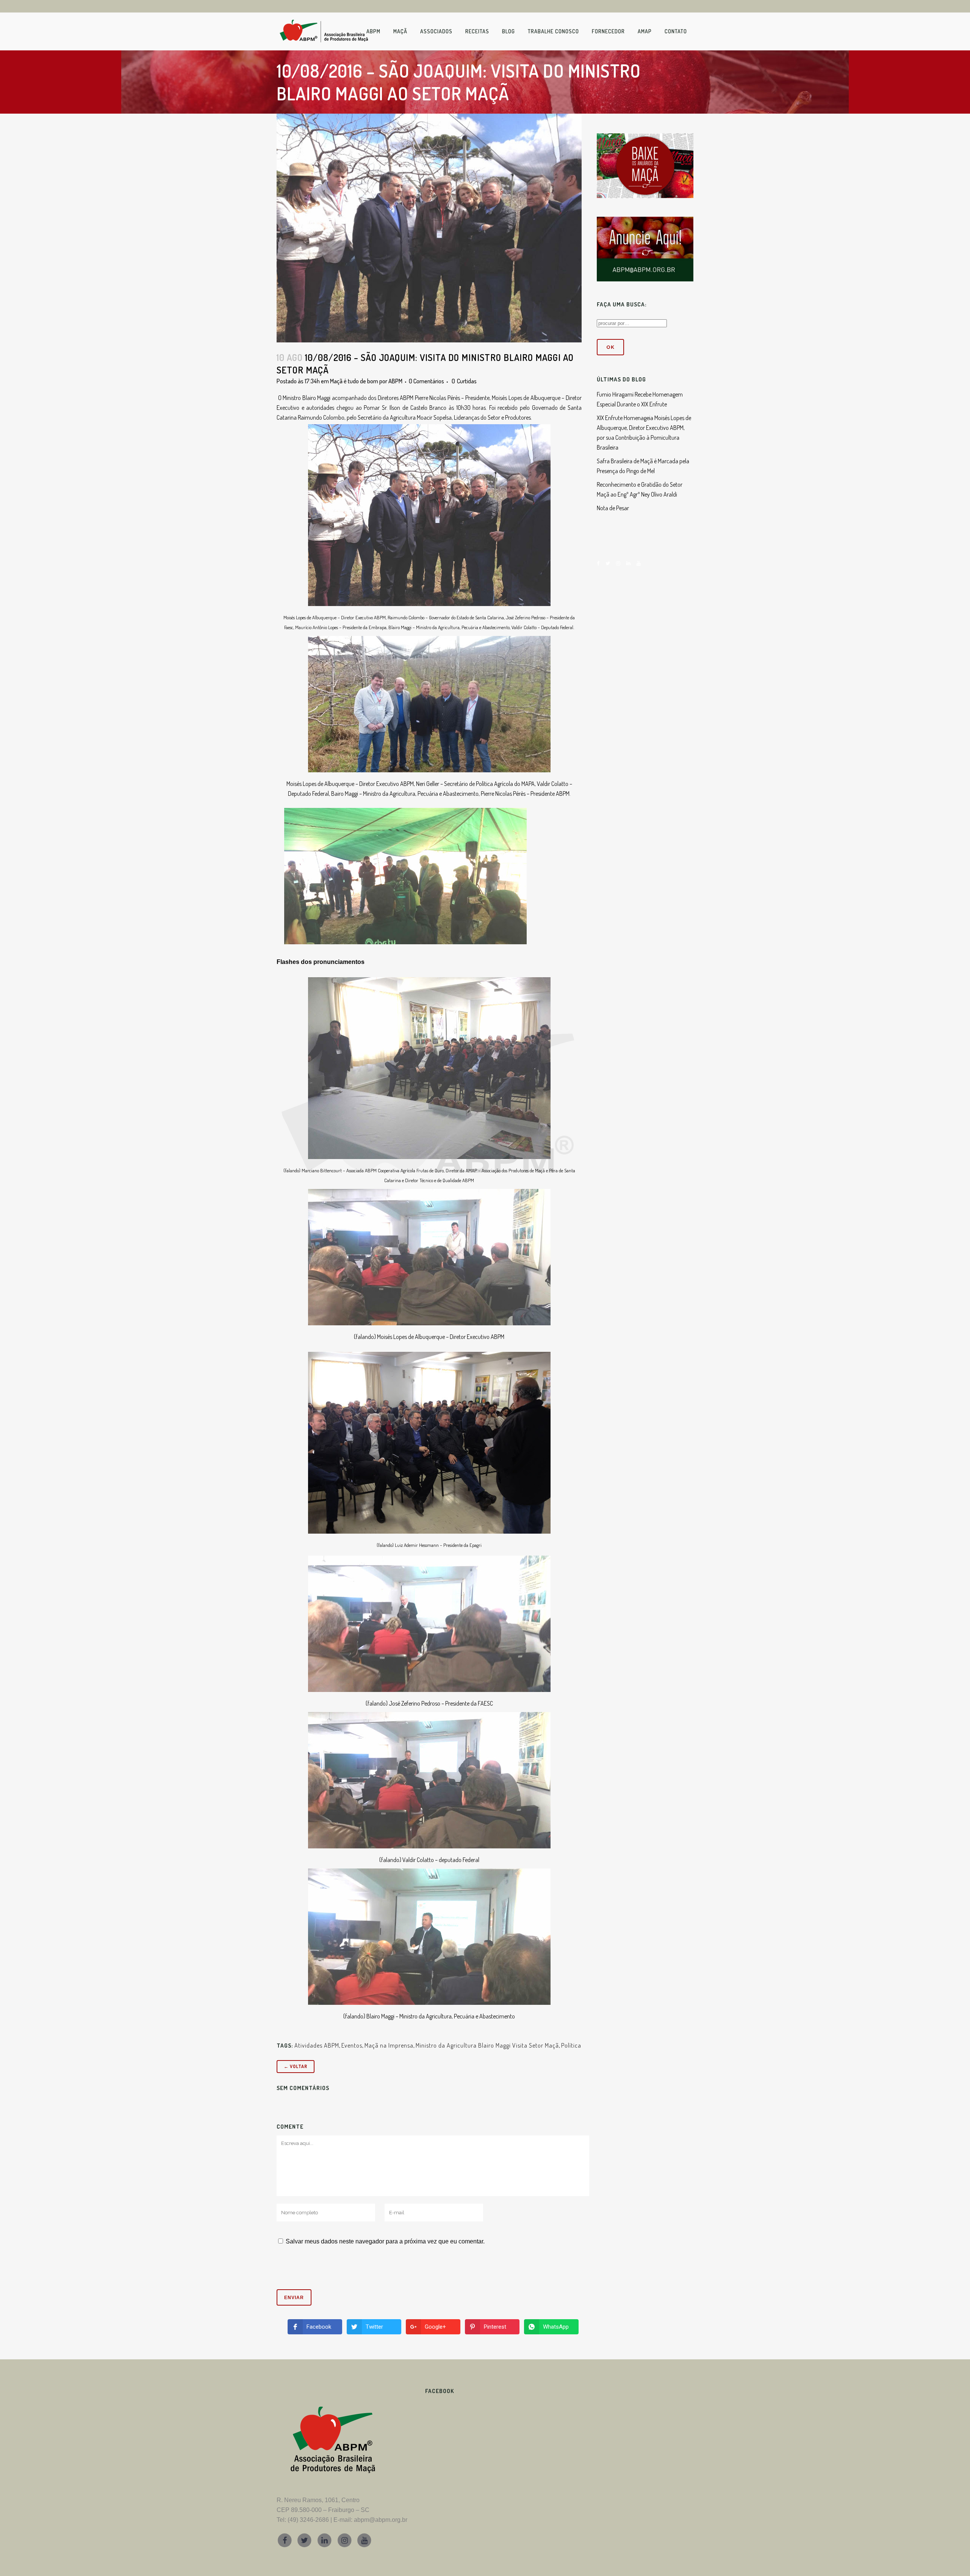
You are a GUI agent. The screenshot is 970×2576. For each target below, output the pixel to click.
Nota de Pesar (613, 508)
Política (571, 2045)
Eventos (352, 2045)
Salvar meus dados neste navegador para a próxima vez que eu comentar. (385, 2241)
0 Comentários (426, 381)
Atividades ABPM (317, 2045)
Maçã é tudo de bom (354, 381)
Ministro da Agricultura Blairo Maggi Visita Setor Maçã (487, 2045)
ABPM (395, 381)
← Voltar (296, 2066)
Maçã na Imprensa (389, 2045)
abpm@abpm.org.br (381, 2520)
